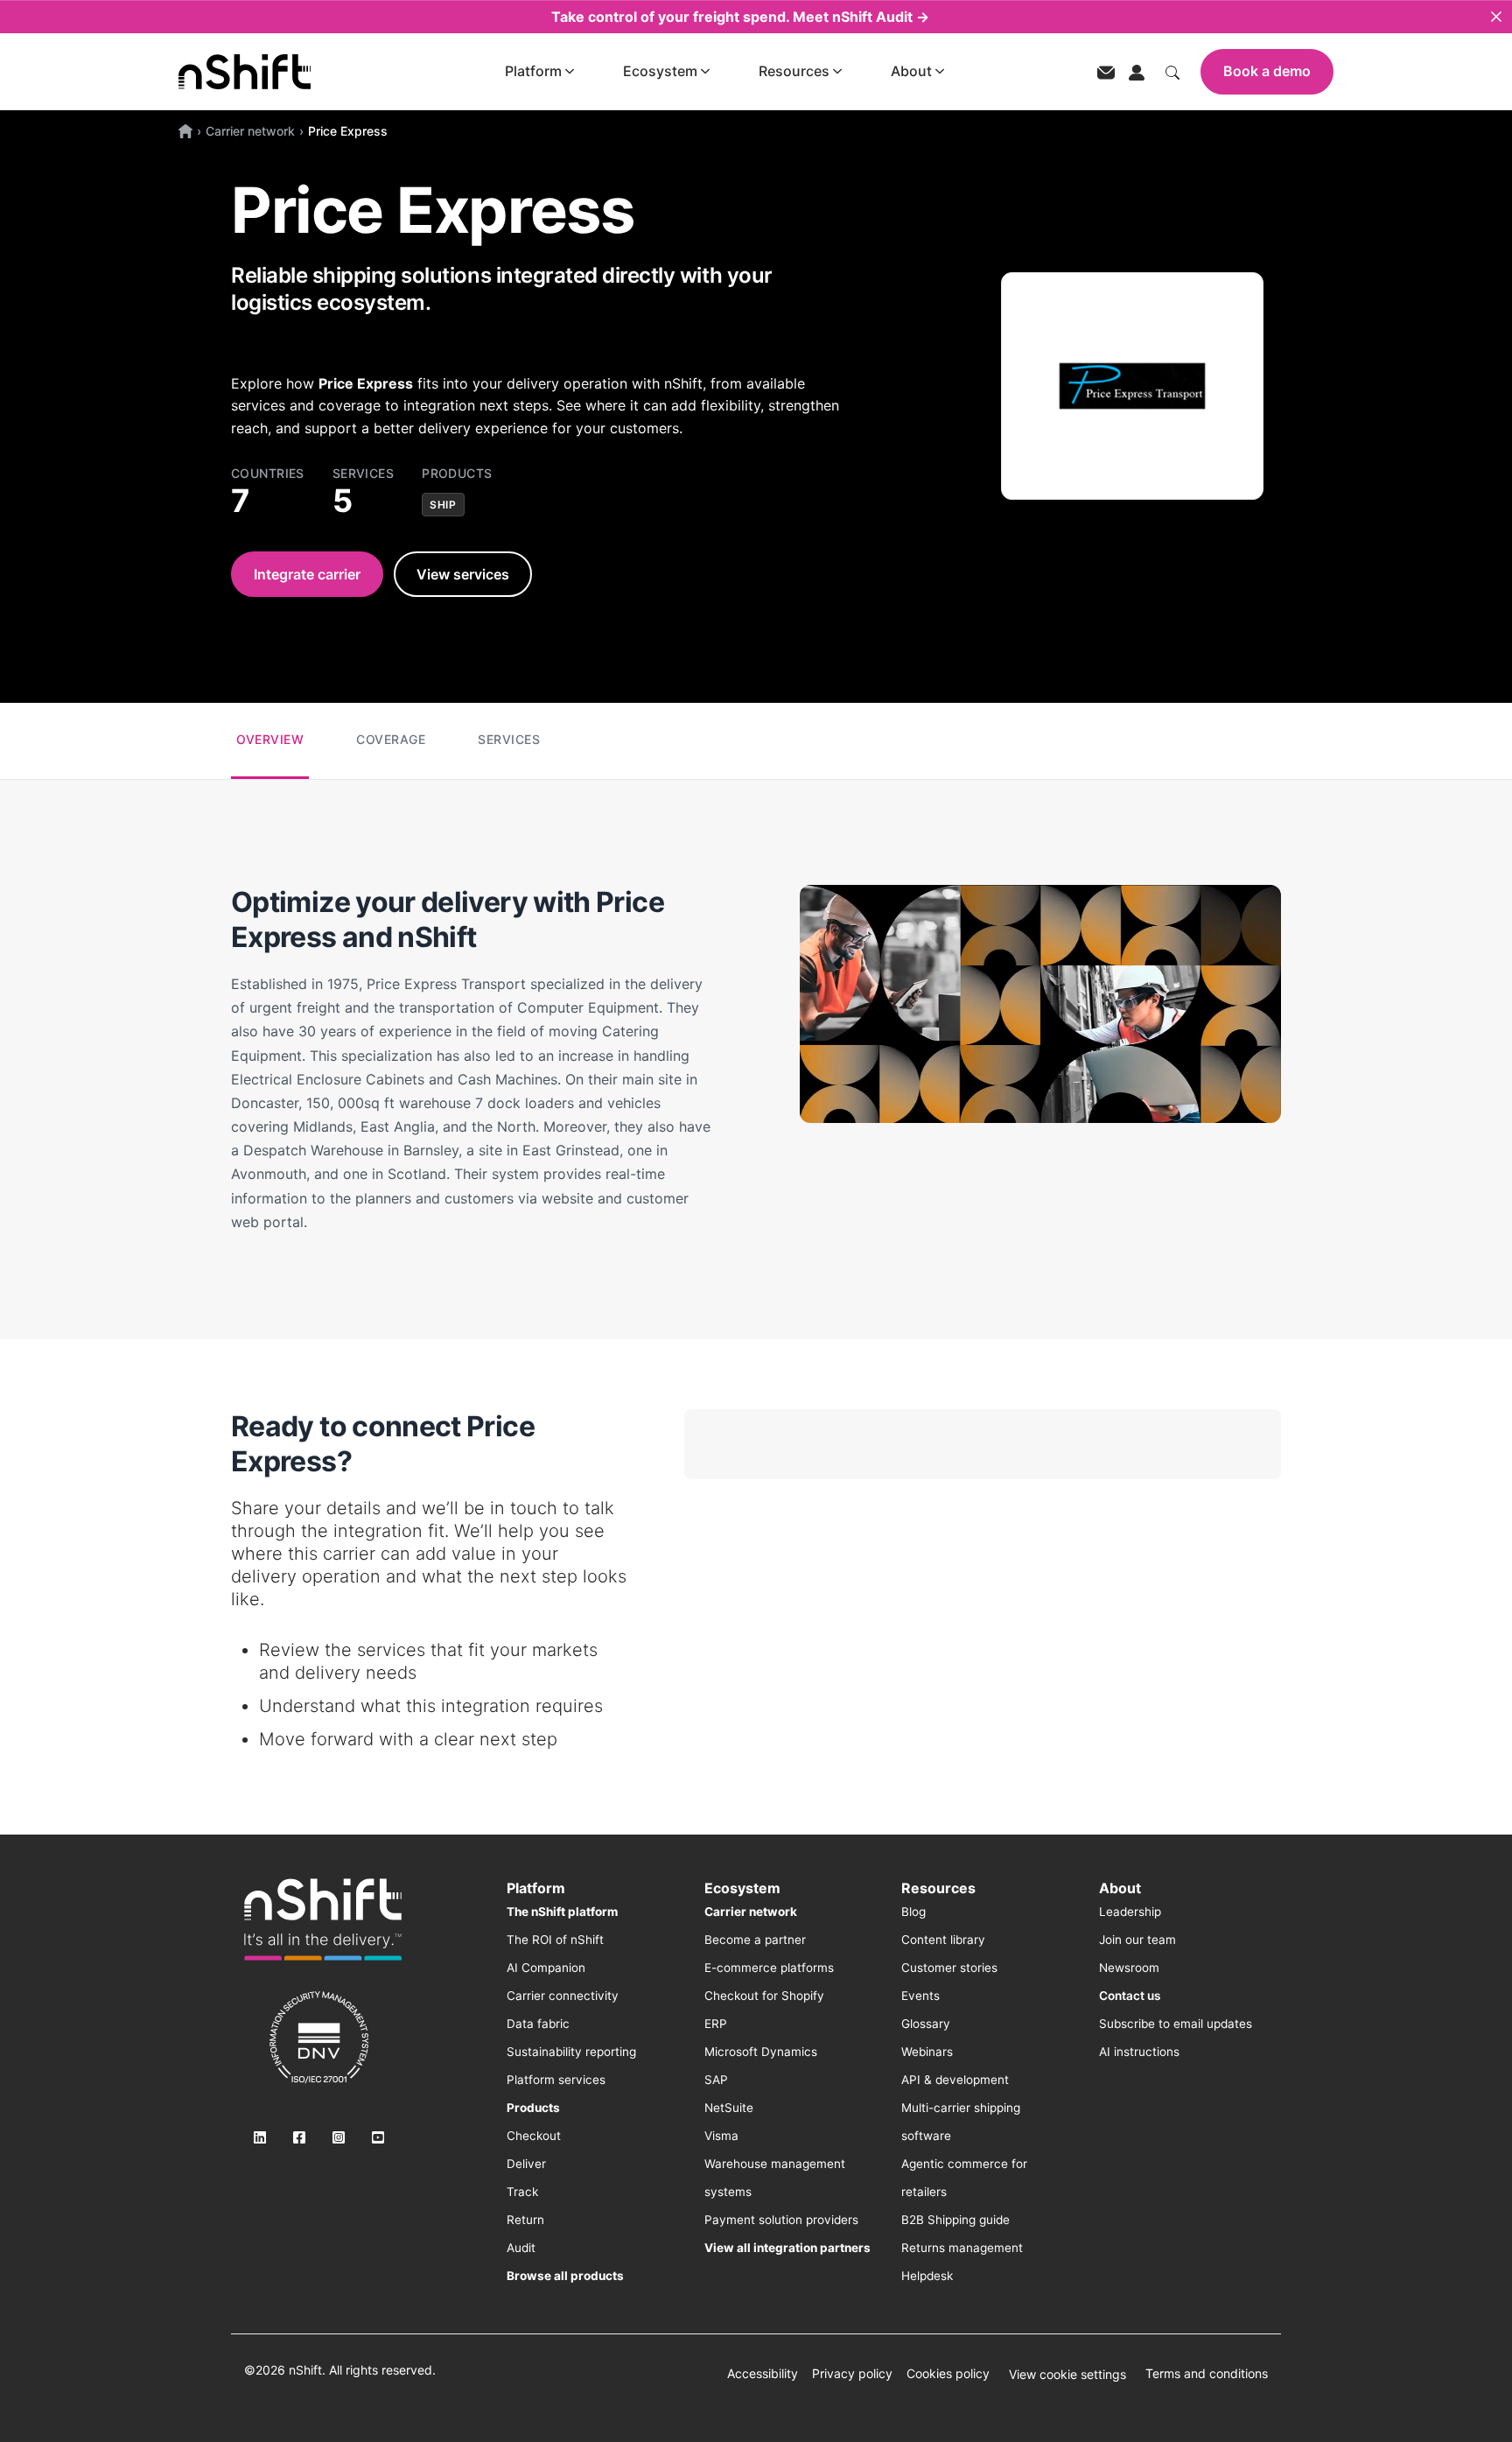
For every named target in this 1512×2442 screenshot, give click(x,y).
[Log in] (1137, 71)
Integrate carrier (307, 574)
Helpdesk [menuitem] (927, 2276)
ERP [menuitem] (716, 2024)
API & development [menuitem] (955, 2080)
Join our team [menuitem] (1137, 1940)
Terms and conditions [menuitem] (1207, 2373)
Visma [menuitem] (721, 2136)
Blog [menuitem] (913, 1912)
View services (463, 574)
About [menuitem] (1120, 1888)
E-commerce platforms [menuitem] (769, 1968)
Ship (443, 505)
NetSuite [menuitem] (729, 2108)
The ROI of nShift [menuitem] (555, 1940)
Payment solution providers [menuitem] (781, 2220)
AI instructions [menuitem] (1139, 2052)
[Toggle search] (1172, 71)
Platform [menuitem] (536, 1888)
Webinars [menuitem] (927, 2052)
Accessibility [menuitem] (763, 2373)
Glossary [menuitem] (926, 2024)
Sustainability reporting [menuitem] (571, 2052)
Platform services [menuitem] (556, 2080)
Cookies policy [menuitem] (948, 2373)
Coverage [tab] (391, 739)
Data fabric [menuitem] (538, 2024)
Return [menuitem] (525, 2220)
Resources (794, 71)
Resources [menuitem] (938, 1888)
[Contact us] (1106, 71)
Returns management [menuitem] (962, 2248)
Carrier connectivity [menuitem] (563, 1996)
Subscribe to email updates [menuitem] (1176, 2024)
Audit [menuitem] (521, 2248)
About (911, 71)
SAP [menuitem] (716, 2080)
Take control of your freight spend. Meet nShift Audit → (740, 17)
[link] (323, 1919)
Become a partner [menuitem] (755, 1940)
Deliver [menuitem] (526, 2164)
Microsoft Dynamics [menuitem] (761, 2052)
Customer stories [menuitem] (949, 1968)
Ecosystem (660, 71)
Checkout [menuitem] (534, 2136)
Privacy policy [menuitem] (852, 2373)
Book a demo (1267, 71)
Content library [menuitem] (943, 1940)
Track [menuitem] (522, 2192)
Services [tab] (509, 739)
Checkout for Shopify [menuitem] (764, 1996)
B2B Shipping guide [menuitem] (955, 2220)
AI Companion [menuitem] (546, 1968)
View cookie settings (1067, 2374)
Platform (533, 71)
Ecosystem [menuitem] (742, 1888)
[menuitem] (562, 1912)
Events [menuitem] (920, 1996)
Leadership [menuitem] (1130, 1912)
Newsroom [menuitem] (1129, 1968)
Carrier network (250, 131)
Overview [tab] (270, 739)
